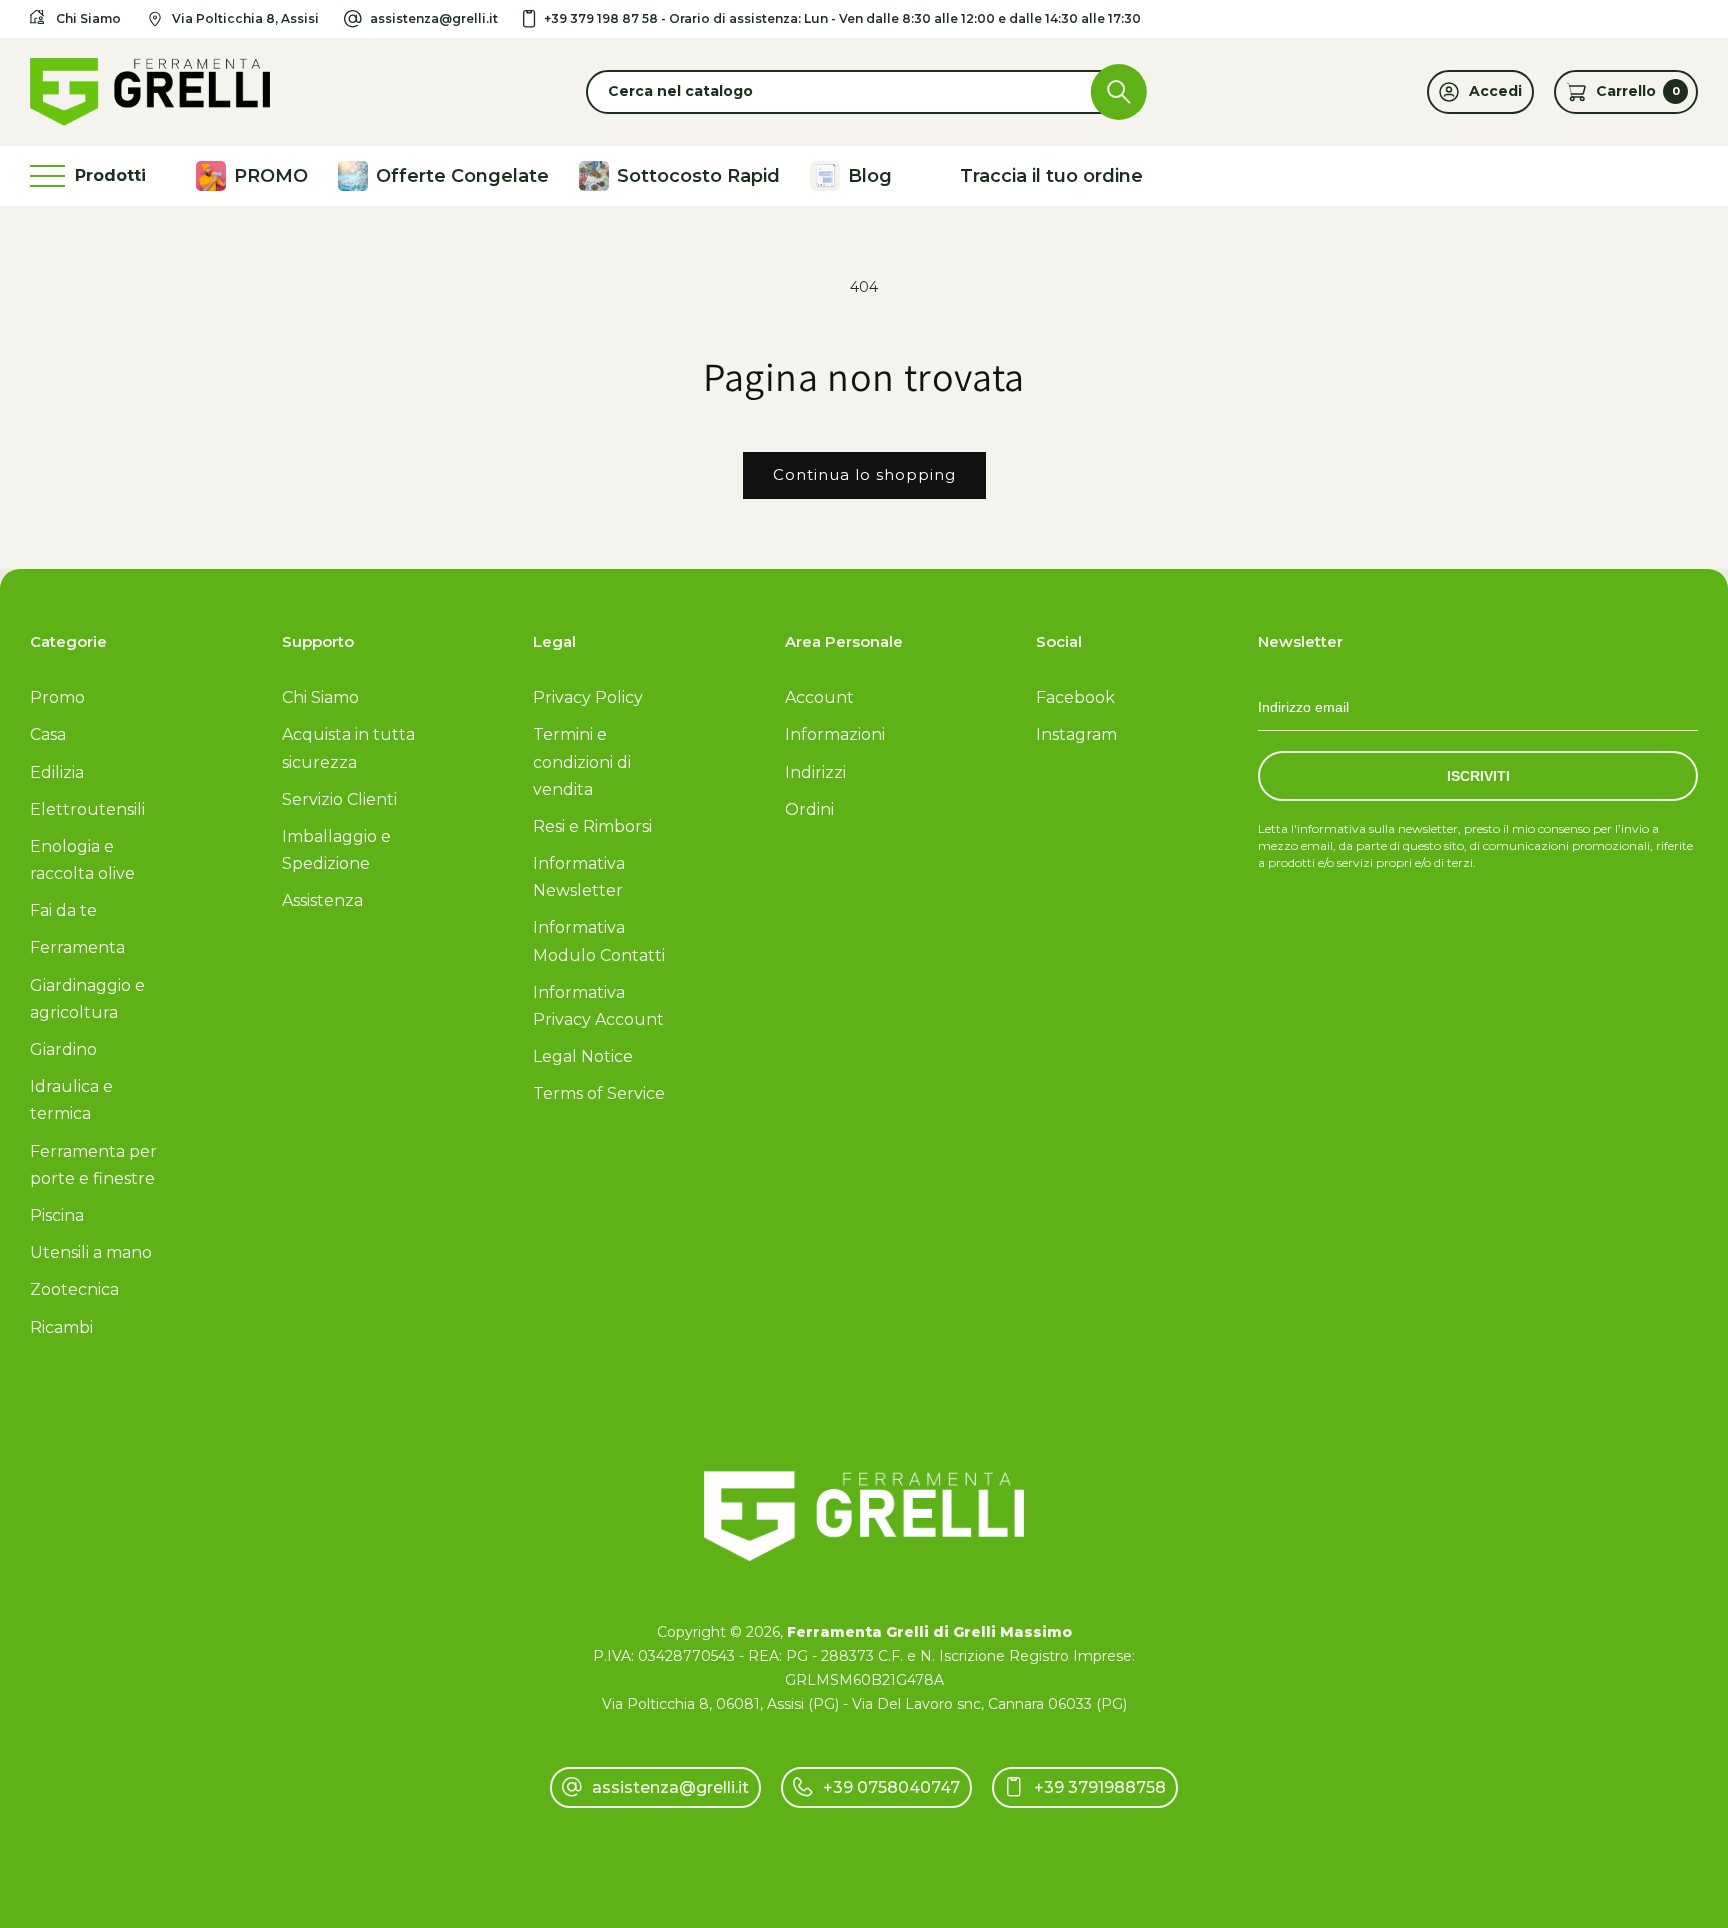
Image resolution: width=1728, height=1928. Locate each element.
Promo (57, 697)
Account (819, 697)
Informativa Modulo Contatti (599, 941)
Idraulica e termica (71, 1100)
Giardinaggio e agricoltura (87, 999)
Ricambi (61, 1327)
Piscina (57, 1215)
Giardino (63, 1049)
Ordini (809, 809)
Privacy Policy (588, 697)
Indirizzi (815, 772)
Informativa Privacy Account (598, 1006)
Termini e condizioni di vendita (582, 761)
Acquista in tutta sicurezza (348, 748)
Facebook (1075, 697)
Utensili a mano (91, 1252)
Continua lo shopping (864, 474)
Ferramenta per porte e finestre (93, 1165)
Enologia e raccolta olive (82, 860)
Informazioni (835, 734)
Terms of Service (599, 1093)
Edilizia (57, 772)
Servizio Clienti (339, 799)
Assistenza (322, 900)
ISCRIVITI (1478, 776)
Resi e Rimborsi (592, 826)
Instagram (1076, 734)
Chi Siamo (320, 697)
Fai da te (63, 910)
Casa (48, 734)
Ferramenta (77, 947)
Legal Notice (583, 1056)
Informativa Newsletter (579, 877)
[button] (864, 92)
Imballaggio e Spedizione (336, 850)
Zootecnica (74, 1289)
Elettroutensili (87, 809)
